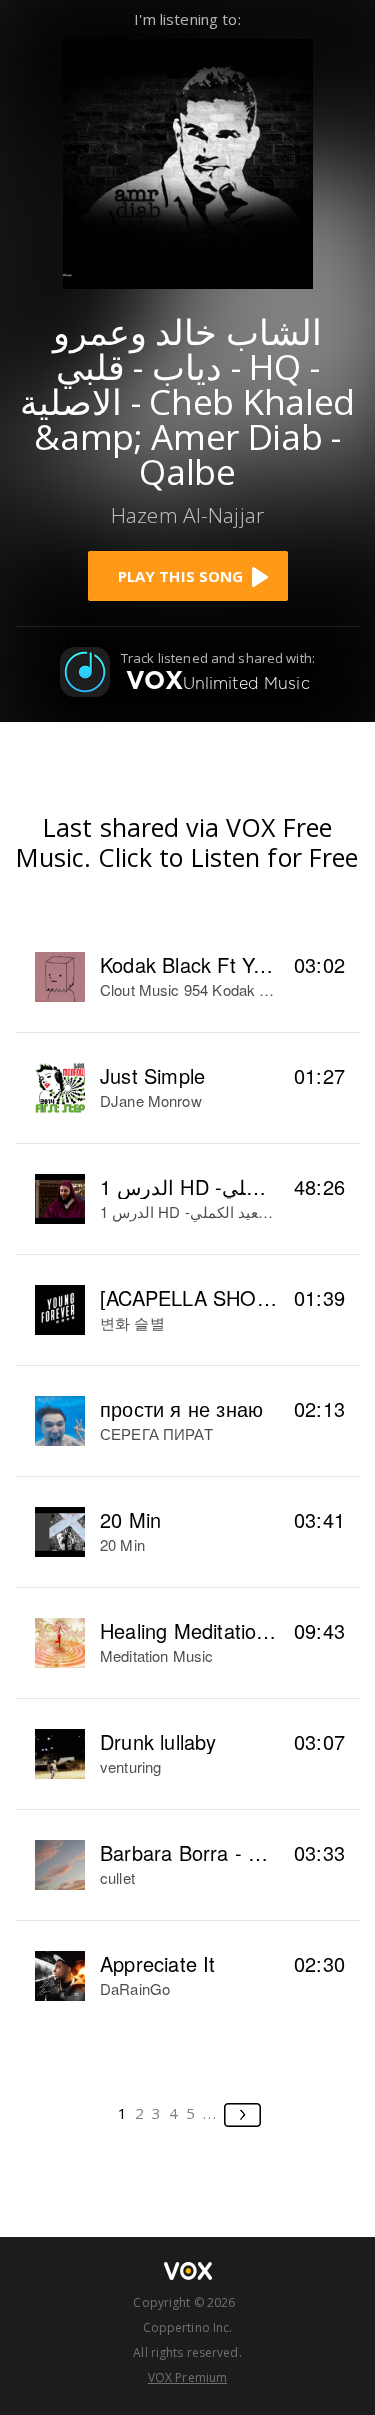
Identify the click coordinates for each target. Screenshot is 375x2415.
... (210, 2113)
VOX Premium (187, 2377)
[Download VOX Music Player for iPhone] (188, 161)
